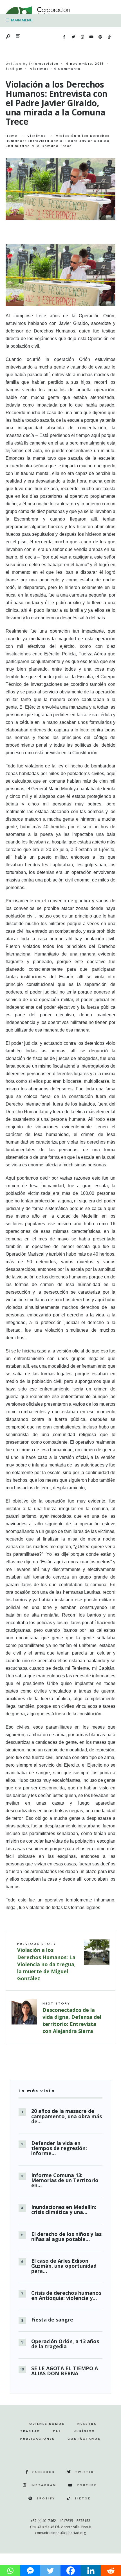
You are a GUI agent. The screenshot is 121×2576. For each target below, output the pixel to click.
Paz (57, 2431)
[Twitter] (73, 37)
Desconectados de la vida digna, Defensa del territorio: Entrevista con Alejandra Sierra (72, 2018)
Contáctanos (84, 2439)
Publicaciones (38, 2439)
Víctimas (40, 69)
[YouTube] (91, 37)
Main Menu (21, 20)
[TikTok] (109, 37)
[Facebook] (64, 37)
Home (12, 136)
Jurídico (85, 2431)
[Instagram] (82, 37)
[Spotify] (100, 37)
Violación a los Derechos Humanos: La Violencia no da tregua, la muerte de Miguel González (46, 1962)
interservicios (44, 64)
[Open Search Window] (8, 37)
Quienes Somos (47, 2424)
